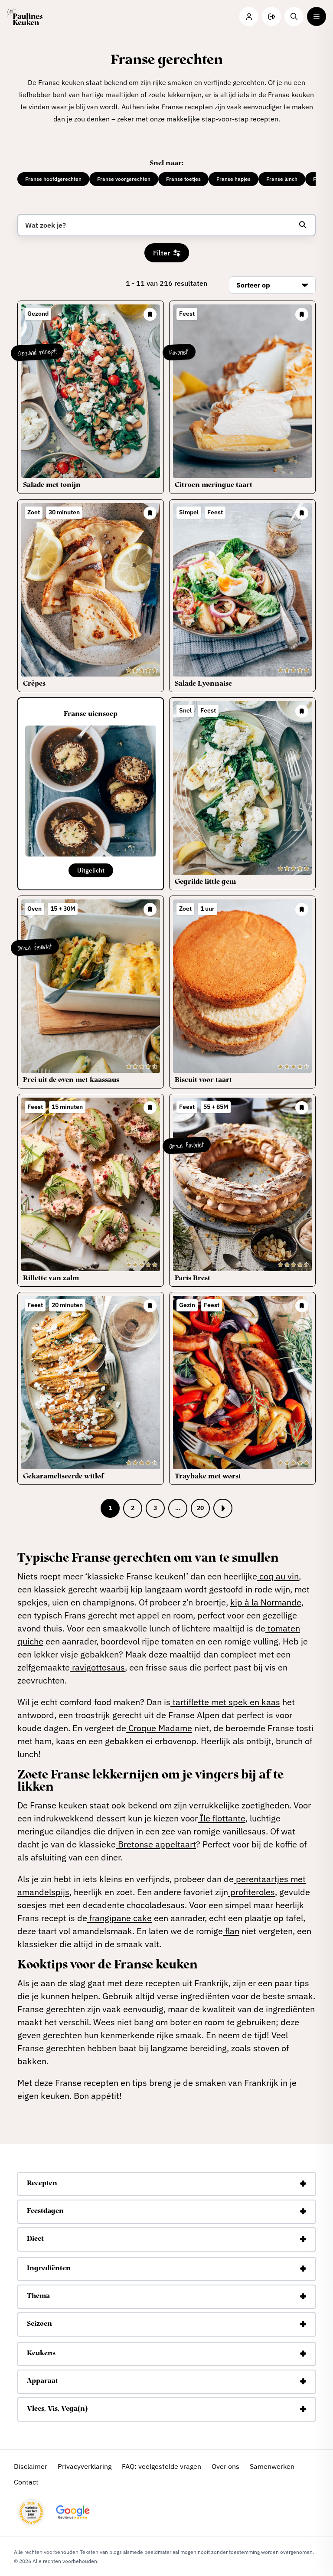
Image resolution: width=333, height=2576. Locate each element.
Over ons (225, 2466)
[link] (223, 1508)
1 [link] (110, 1508)
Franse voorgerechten (124, 179)
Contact (26, 2482)
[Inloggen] (249, 16)
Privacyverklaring (85, 2466)
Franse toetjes (183, 179)
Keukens (41, 2354)
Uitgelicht (91, 870)
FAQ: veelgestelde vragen (162, 2466)
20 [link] (200, 1508)
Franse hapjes (233, 179)
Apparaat (42, 2382)
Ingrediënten (49, 2269)
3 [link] (155, 1508)
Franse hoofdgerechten (53, 179)
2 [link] (133, 1508)
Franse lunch (282, 179)
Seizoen (39, 2324)
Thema (38, 2297)
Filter (162, 253)
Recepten (42, 2184)
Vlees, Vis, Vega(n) (57, 2409)
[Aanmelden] (271, 16)
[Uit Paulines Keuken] (25, 16)
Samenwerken (272, 2466)
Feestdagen (45, 2212)
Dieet (35, 2239)
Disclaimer (31, 2466)
